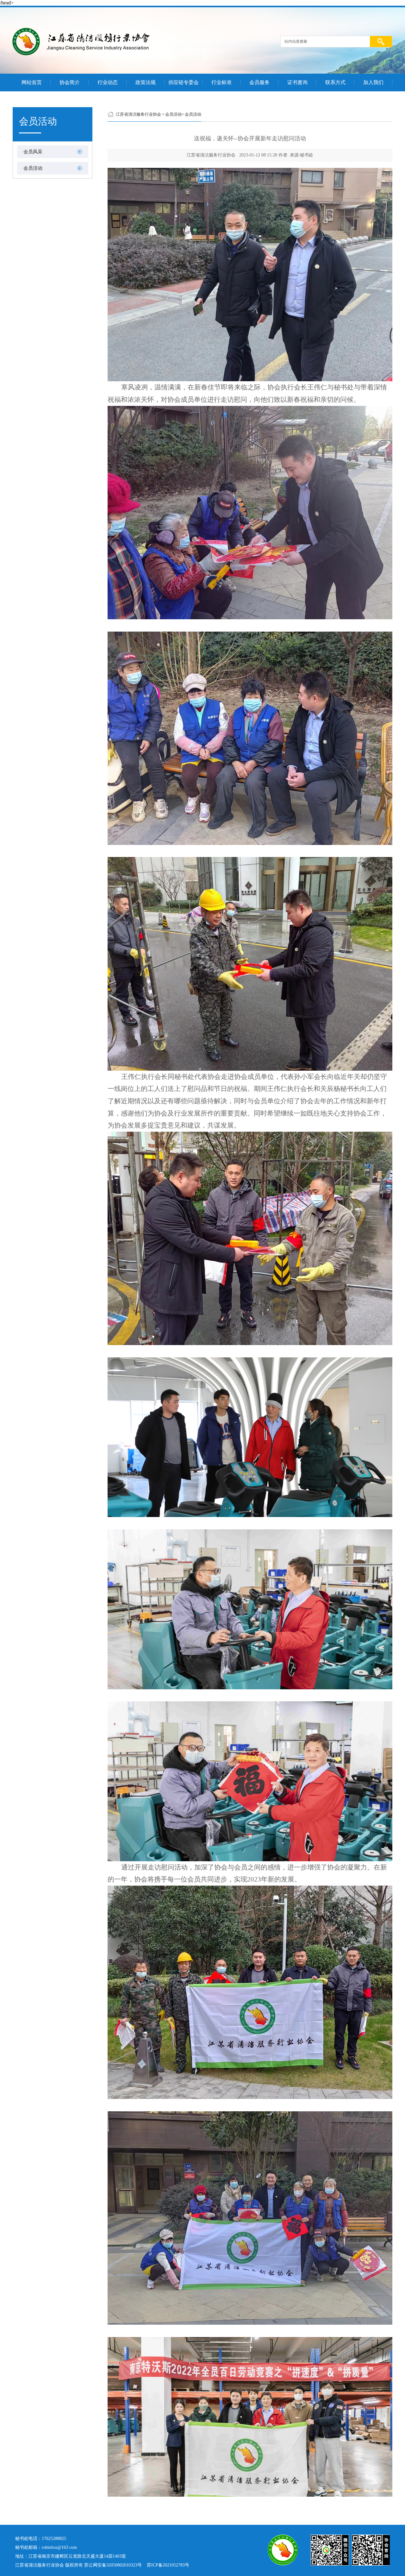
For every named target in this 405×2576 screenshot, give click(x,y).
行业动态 (108, 83)
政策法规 (146, 83)
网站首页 (32, 83)
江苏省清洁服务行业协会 (138, 114)
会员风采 (33, 152)
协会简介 (70, 83)
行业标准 (221, 83)
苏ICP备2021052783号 (168, 2565)
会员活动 (33, 168)
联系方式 (335, 83)
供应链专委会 (184, 83)
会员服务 (259, 83)
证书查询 (297, 83)
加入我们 (373, 83)
